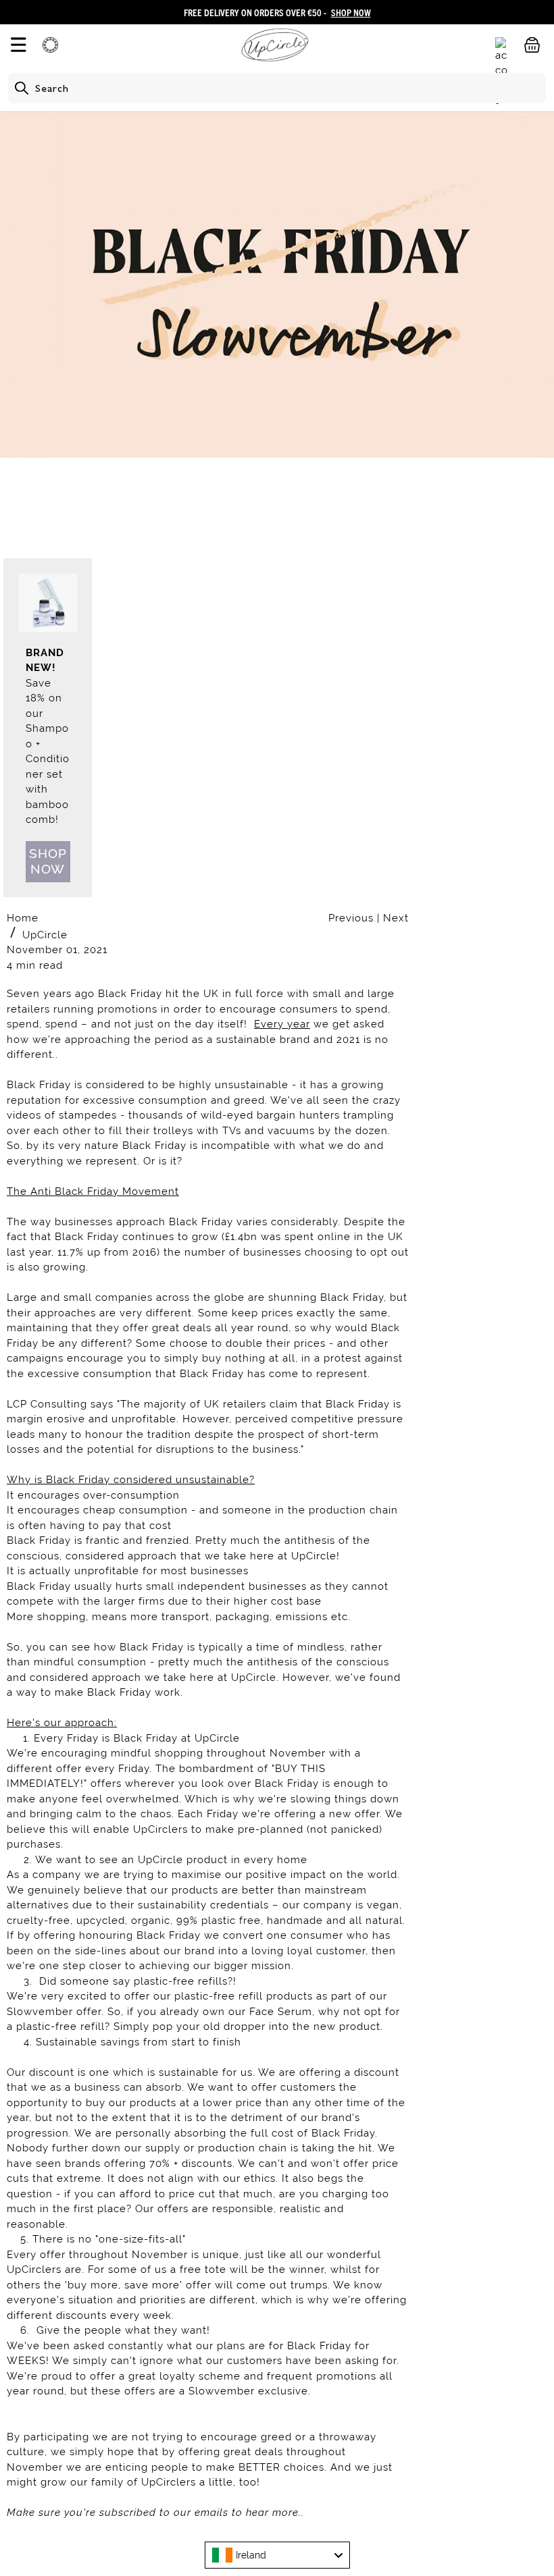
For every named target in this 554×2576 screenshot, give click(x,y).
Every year (282, 1024)
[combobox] (277, 2555)
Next (396, 918)
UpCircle (45, 935)
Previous (353, 918)
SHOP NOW (351, 12)
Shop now (48, 861)
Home (23, 918)
